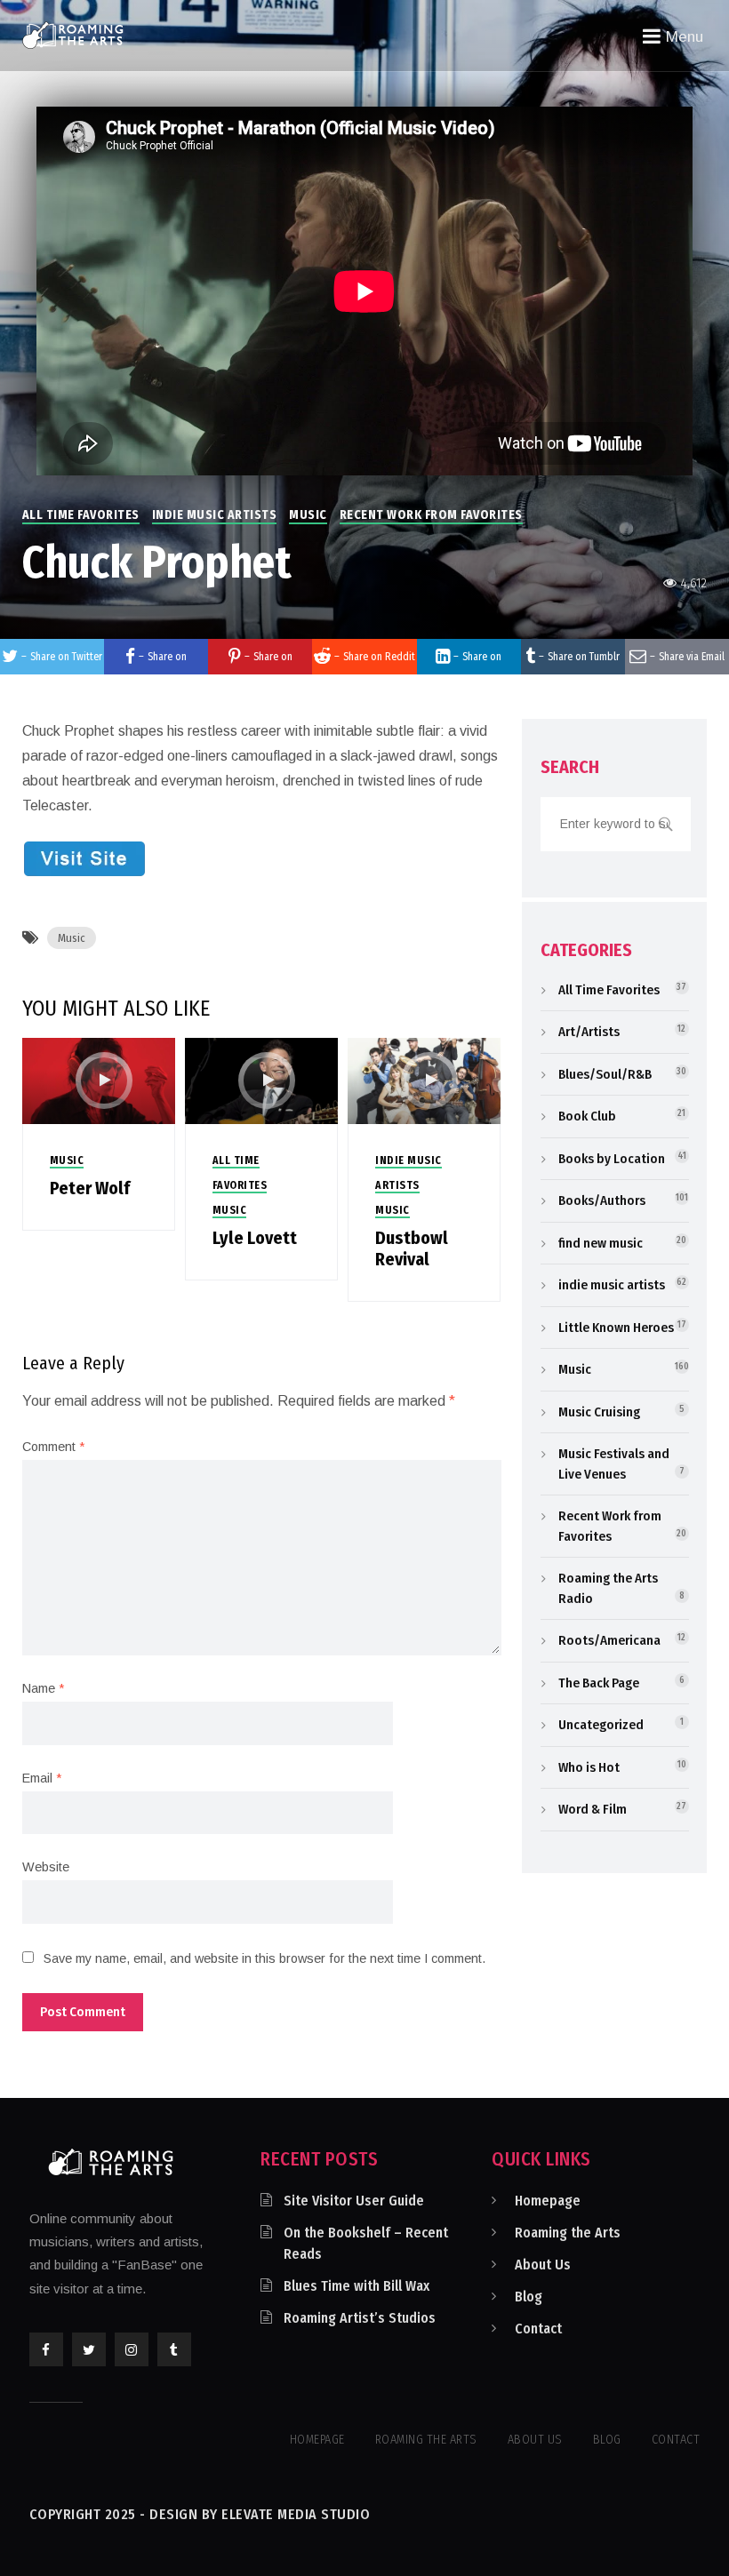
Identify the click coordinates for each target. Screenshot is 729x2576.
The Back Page (599, 1683)
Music (308, 515)
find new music (601, 1243)
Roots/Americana (609, 1640)
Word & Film (593, 1809)
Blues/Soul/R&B (605, 1074)
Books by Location (612, 1159)
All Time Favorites (81, 515)
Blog (529, 2297)
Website (46, 1867)
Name (43, 1688)
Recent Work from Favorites (431, 515)
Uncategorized (601, 1725)
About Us (543, 2265)
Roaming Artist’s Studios (360, 2318)
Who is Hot (589, 1767)
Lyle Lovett (255, 1238)
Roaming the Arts (568, 2233)
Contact (538, 2329)
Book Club (587, 1116)
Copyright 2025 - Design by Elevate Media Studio (200, 2514)
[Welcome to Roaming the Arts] (73, 35)
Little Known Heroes (616, 1328)
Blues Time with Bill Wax (356, 2286)
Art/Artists (589, 1032)
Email (42, 1778)
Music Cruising (599, 1412)
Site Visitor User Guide (354, 2201)
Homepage (548, 2201)
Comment (53, 1447)
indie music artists (215, 515)
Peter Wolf (90, 1188)
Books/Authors (602, 1200)
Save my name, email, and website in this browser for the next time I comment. (264, 1958)
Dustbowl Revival (412, 1248)
